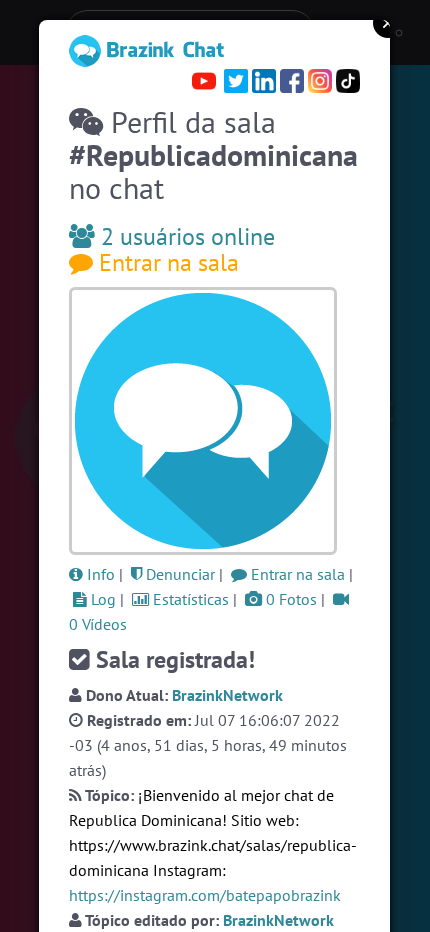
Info (99, 574)
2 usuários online (185, 236)
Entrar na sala (166, 262)
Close (388, 23)
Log (101, 599)
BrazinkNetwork (227, 695)
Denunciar (178, 574)
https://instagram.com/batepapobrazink (205, 895)
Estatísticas (189, 599)
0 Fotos (289, 599)
